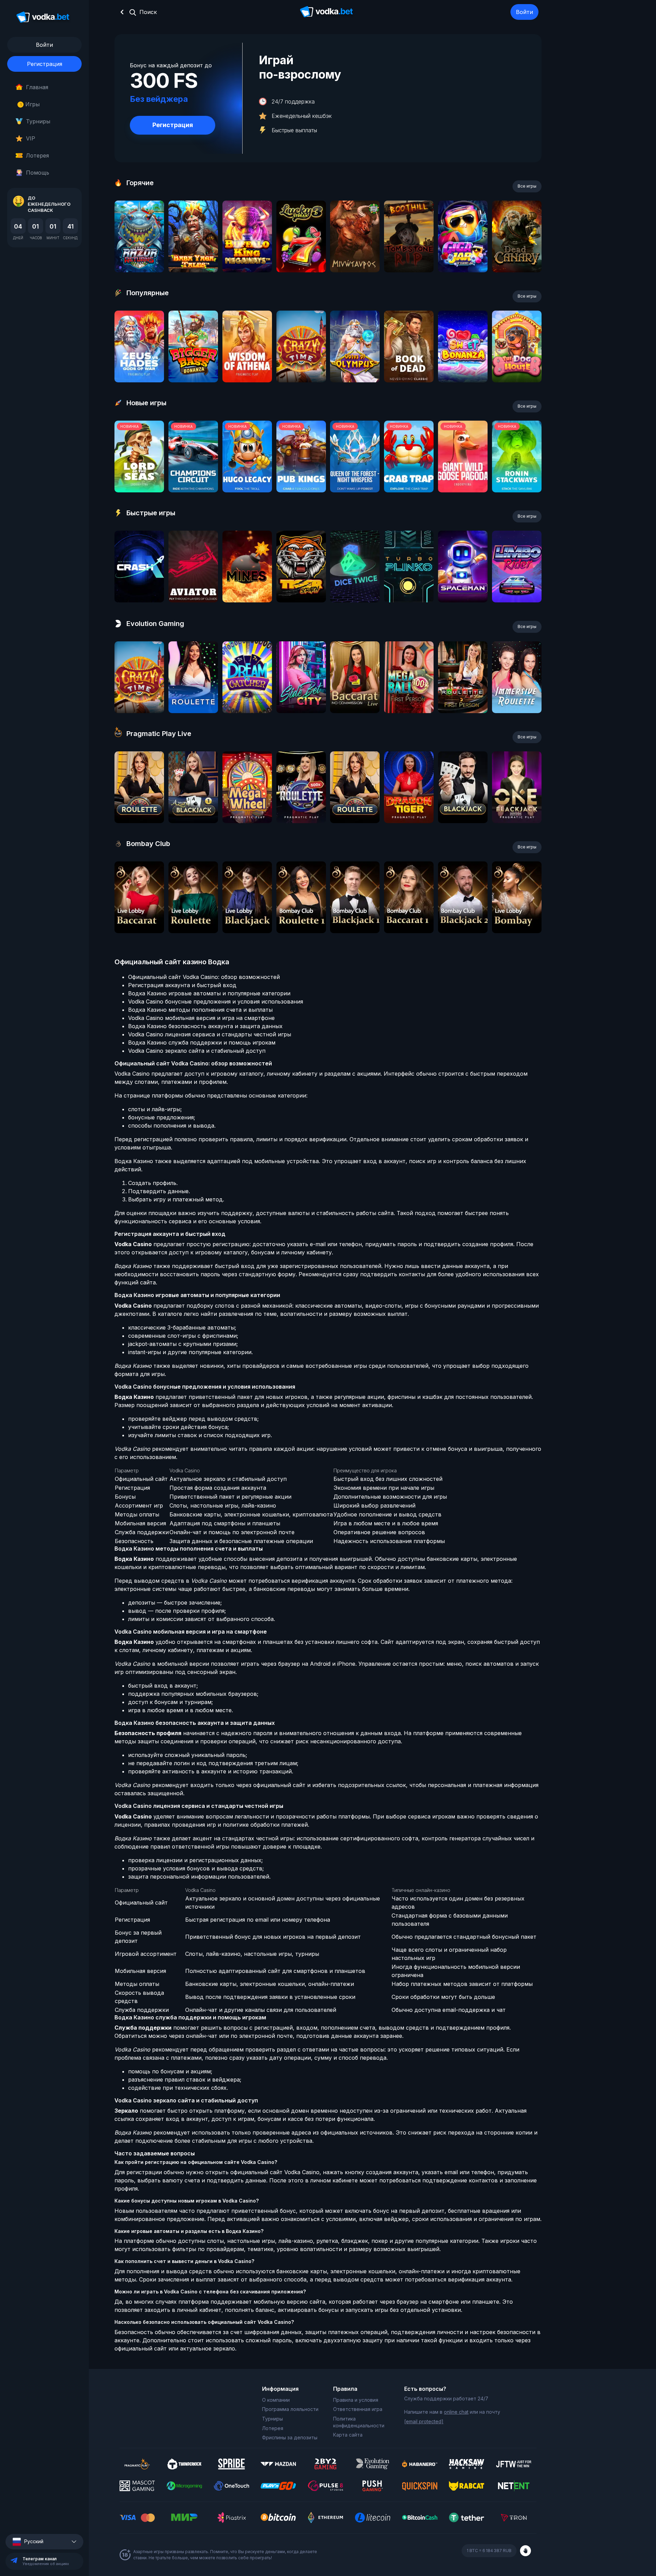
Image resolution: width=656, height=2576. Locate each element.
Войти (524, 12)
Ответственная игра (358, 2409)
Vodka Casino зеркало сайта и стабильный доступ (197, 1051)
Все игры (527, 186)
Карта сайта (348, 2435)
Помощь (38, 173)
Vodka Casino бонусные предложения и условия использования (216, 1001)
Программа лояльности (290, 2409)
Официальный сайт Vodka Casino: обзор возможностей (204, 977)
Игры (30, 104)
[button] (44, 2542)
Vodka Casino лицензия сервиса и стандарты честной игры (210, 1034)
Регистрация (45, 64)
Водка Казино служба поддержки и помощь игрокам (202, 1042)
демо (139, 255)
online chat (456, 2412)
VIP (31, 138)
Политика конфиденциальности (359, 2422)
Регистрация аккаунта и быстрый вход (182, 985)
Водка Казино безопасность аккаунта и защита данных (205, 1026)
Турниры (38, 121)
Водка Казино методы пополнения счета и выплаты (200, 1010)
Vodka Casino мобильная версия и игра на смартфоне (201, 1018)
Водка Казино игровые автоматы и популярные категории (209, 993)
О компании (276, 2400)
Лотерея (37, 155)
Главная (37, 87)
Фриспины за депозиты (290, 2437)
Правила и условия (356, 2400)
